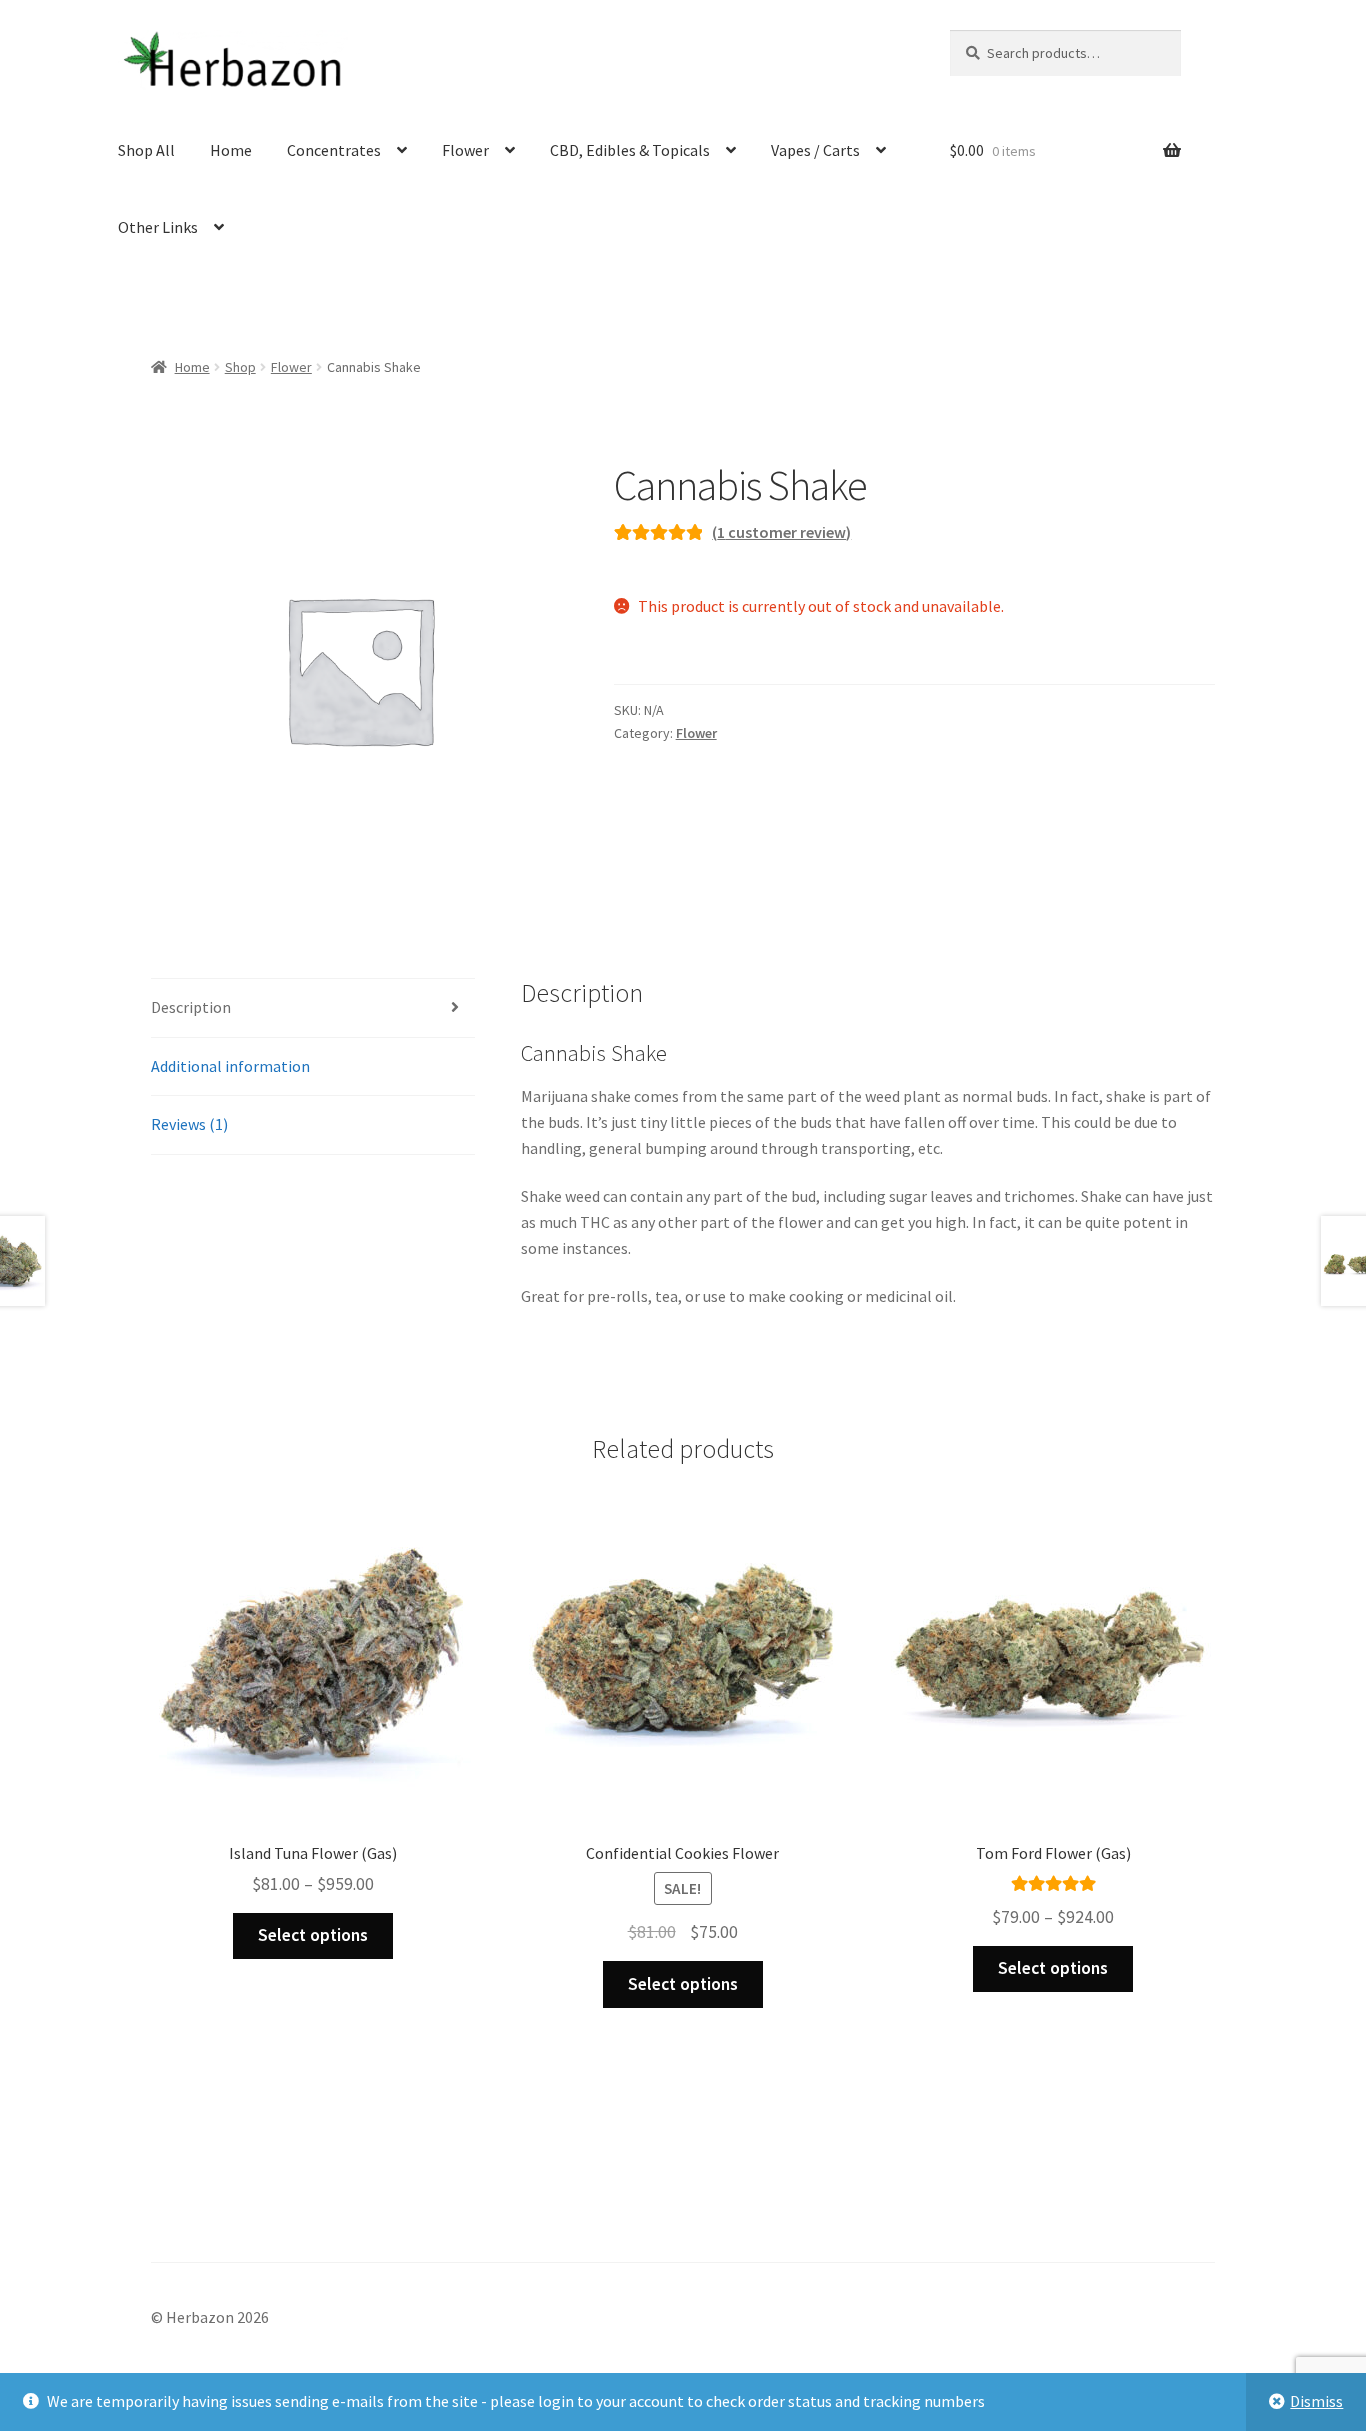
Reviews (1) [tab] (189, 1124)
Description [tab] (191, 1007)
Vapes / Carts (815, 150)
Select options (313, 1935)
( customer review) (781, 532)
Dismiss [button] (1316, 2401)
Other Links (158, 227)
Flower (465, 150)
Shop (240, 367)
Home (231, 150)
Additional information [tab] (230, 1066)
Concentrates (334, 150)
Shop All (146, 150)
